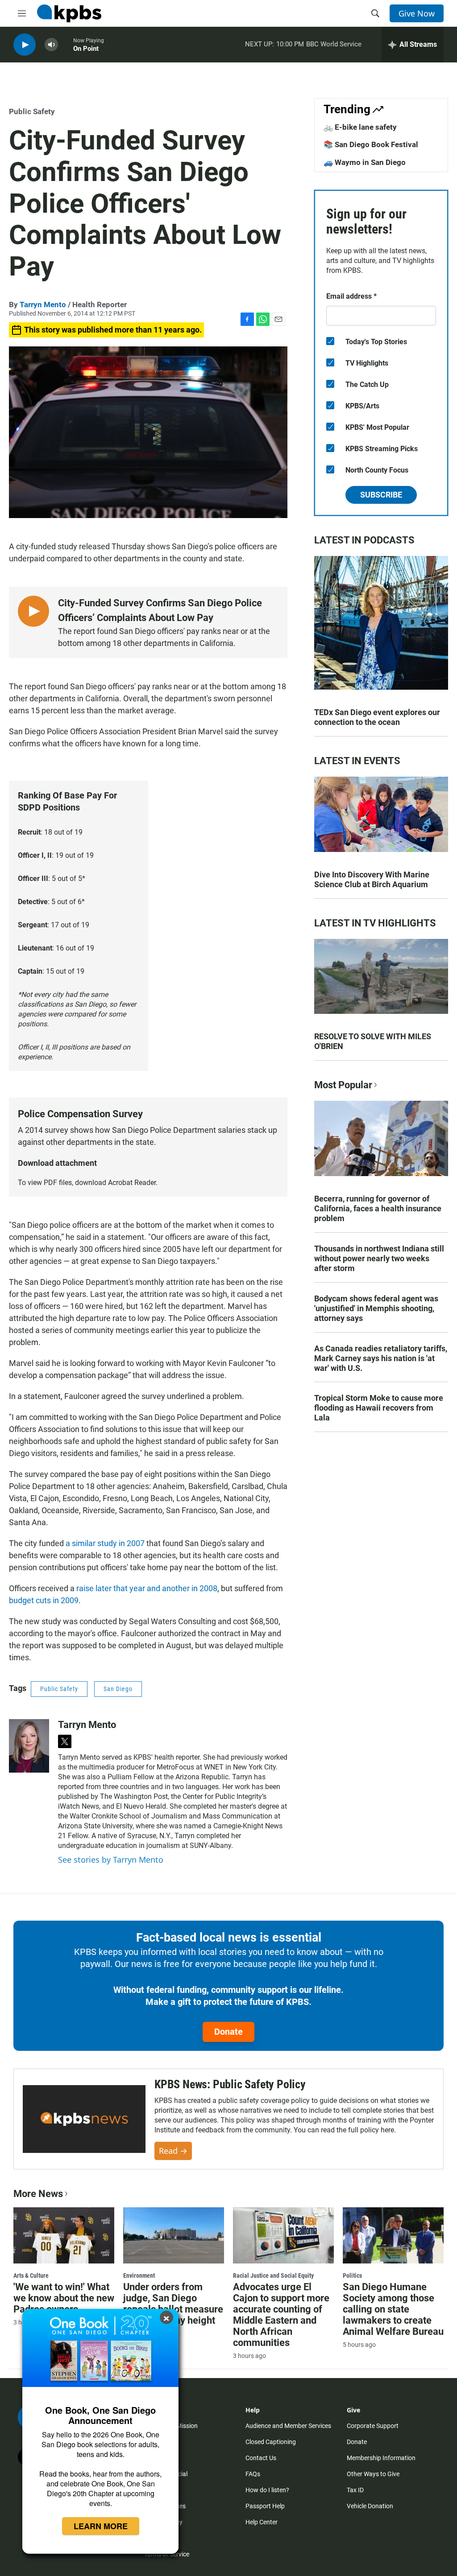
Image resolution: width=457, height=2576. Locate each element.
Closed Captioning (271, 2442)
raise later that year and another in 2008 (147, 1588)
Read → (173, 2151)
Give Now (417, 13)
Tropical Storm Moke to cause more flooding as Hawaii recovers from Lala (379, 1408)
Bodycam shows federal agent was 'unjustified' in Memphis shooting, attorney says (376, 1308)
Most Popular (343, 1085)
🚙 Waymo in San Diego (365, 162)
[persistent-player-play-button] (25, 45)
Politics (352, 2276)
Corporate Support (373, 2426)
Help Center (262, 2522)
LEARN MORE (101, 2526)
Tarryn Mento (43, 305)
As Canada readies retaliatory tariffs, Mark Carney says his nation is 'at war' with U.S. (381, 1358)
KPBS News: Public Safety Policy (230, 2084)
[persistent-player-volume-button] (51, 45)
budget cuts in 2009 (44, 1600)
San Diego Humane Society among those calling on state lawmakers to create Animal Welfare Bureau (393, 2309)
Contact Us (261, 2458)
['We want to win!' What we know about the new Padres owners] (64, 2235)
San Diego (118, 1689)
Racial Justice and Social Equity (273, 2276)
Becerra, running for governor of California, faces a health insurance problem (378, 1208)
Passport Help (265, 2506)
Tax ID (355, 2490)
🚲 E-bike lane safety (360, 127)
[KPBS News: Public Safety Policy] (84, 2119)
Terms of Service (167, 2554)
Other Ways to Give (373, 2474)
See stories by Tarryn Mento (111, 1860)
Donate (228, 2032)
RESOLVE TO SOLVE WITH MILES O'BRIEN (373, 1041)
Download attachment (57, 1163)
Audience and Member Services (288, 2426)
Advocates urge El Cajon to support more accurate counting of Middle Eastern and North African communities (281, 2315)
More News (38, 2194)
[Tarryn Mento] (29, 1746)
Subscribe (381, 495)
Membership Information (381, 2458)
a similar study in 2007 (105, 1543)
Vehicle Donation (370, 2506)
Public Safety (32, 111)
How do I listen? (267, 2490)
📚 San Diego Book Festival (371, 144)
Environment (139, 2276)
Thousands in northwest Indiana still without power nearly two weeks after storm (379, 1258)
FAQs (253, 2474)
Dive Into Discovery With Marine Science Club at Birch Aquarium (372, 879)
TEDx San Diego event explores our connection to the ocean (377, 717)
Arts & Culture (31, 2276)
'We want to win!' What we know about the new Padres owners (64, 2298)
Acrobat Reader (132, 1183)
